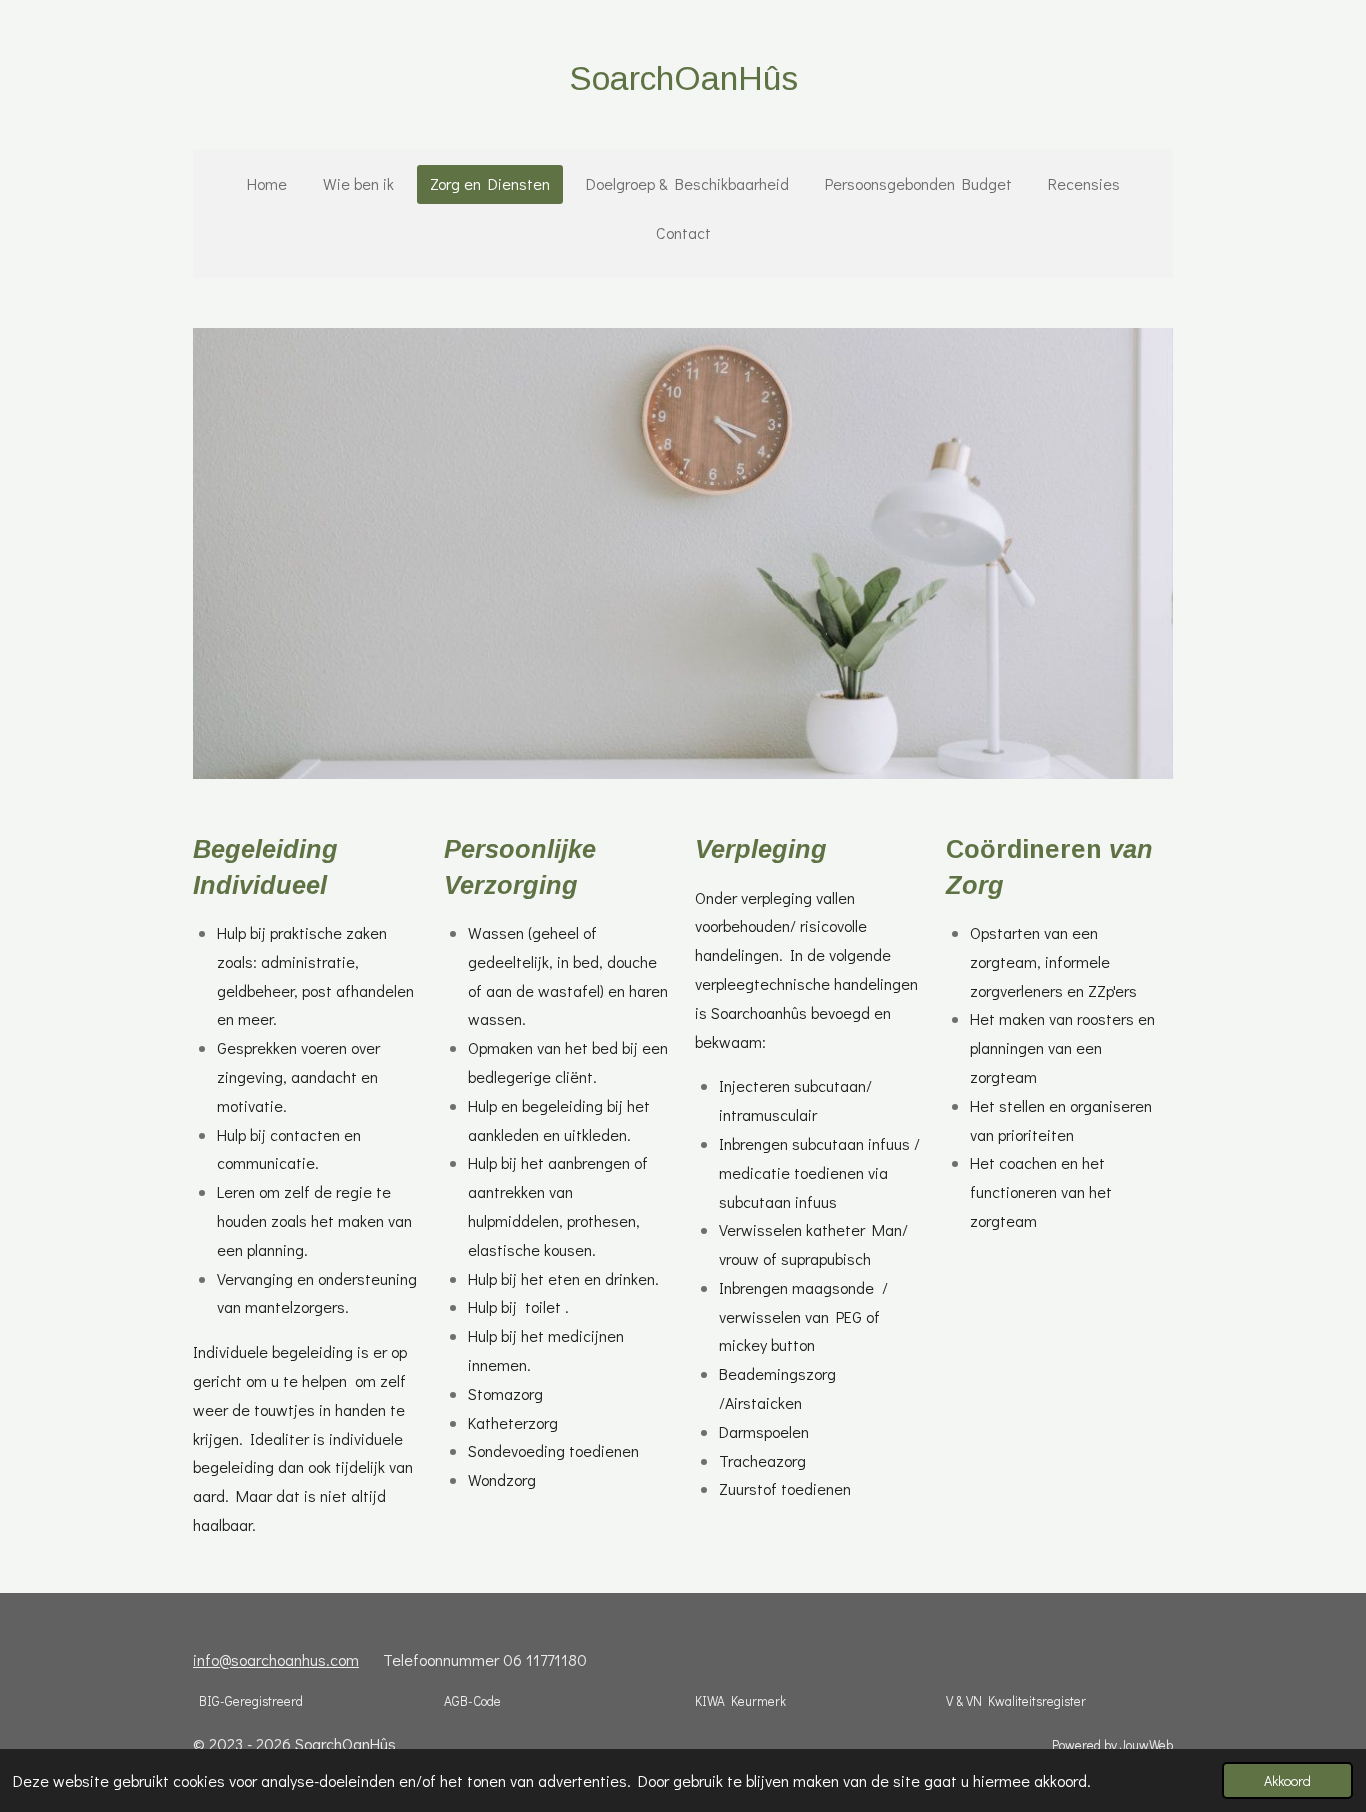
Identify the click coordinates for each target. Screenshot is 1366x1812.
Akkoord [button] (1287, 1780)
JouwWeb (1146, 1745)
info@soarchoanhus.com (276, 1659)
